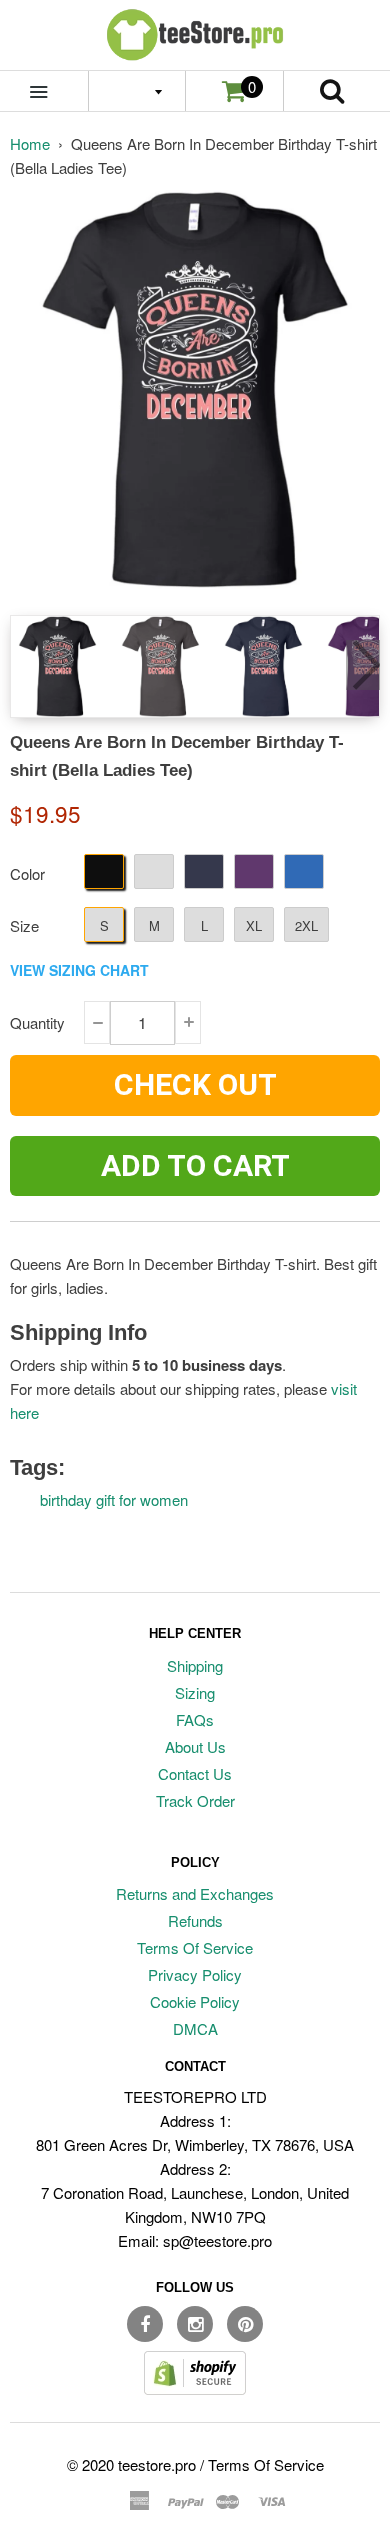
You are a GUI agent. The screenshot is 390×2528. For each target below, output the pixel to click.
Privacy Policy (195, 1974)
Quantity (37, 1022)
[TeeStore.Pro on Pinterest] (245, 2324)
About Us (195, 1746)
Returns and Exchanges (195, 1893)
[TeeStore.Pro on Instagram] (195, 2324)
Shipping (195, 1665)
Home (30, 143)
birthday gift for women (114, 1499)
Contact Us (195, 1773)
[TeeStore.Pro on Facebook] (145, 2324)
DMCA (195, 2028)
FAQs (195, 1719)
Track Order (195, 1800)
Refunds (195, 1920)
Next (363, 665)
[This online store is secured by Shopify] (195, 2388)
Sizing (195, 1692)
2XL (306, 925)
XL (254, 925)
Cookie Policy (195, 2001)
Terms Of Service (195, 1947)
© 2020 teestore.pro (131, 2464)
